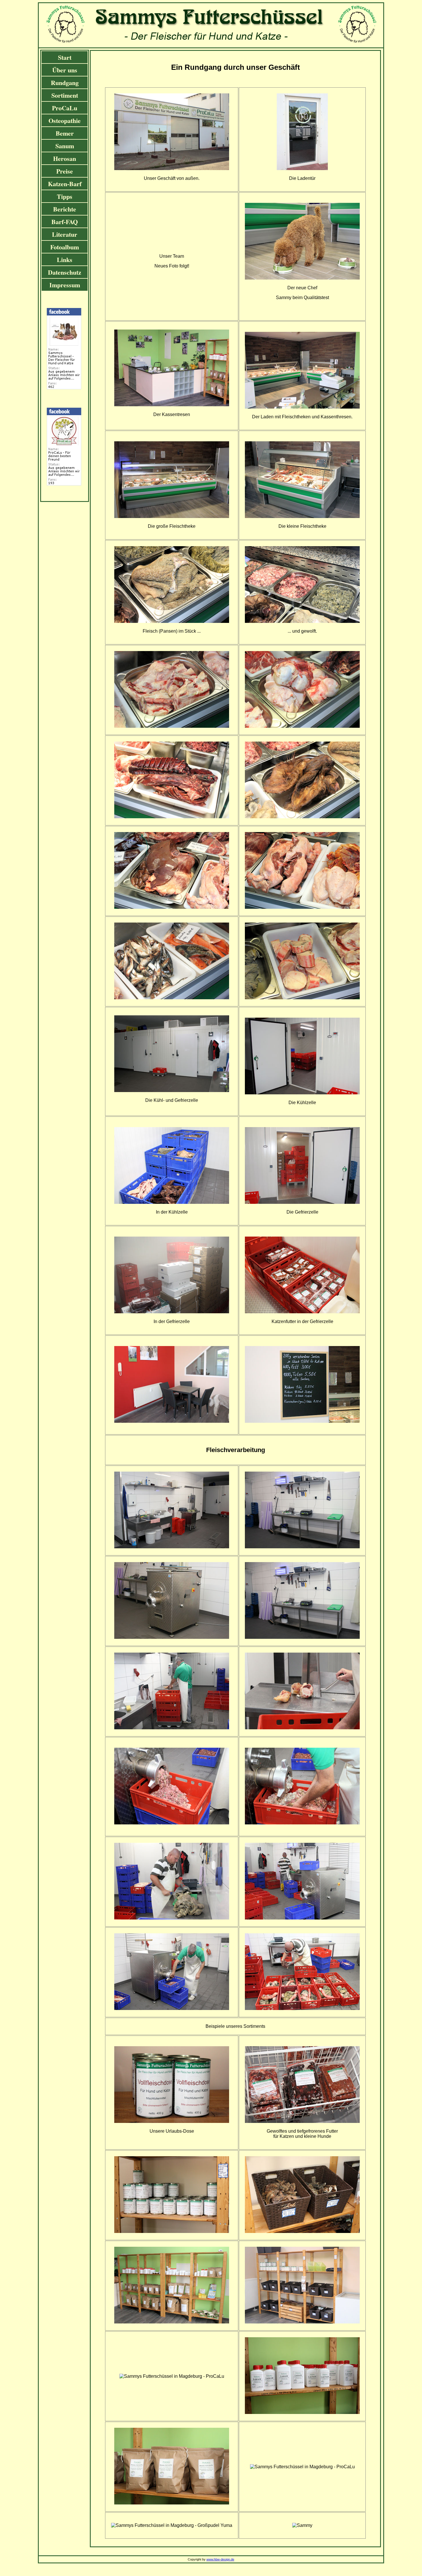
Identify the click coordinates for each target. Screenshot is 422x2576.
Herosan (65, 158)
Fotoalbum (65, 247)
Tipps (65, 196)
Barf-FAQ (65, 222)
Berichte (65, 209)
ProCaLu (65, 108)
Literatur (65, 234)
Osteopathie (65, 121)
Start (65, 57)
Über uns (65, 70)
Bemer (65, 133)
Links (65, 260)
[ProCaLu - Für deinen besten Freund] (64, 484)
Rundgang (65, 83)
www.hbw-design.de (220, 2559)
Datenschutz (65, 272)
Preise (65, 171)
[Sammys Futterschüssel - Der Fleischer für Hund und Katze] (64, 387)
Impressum (65, 285)
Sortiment (65, 95)
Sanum (65, 146)
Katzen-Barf (65, 184)
